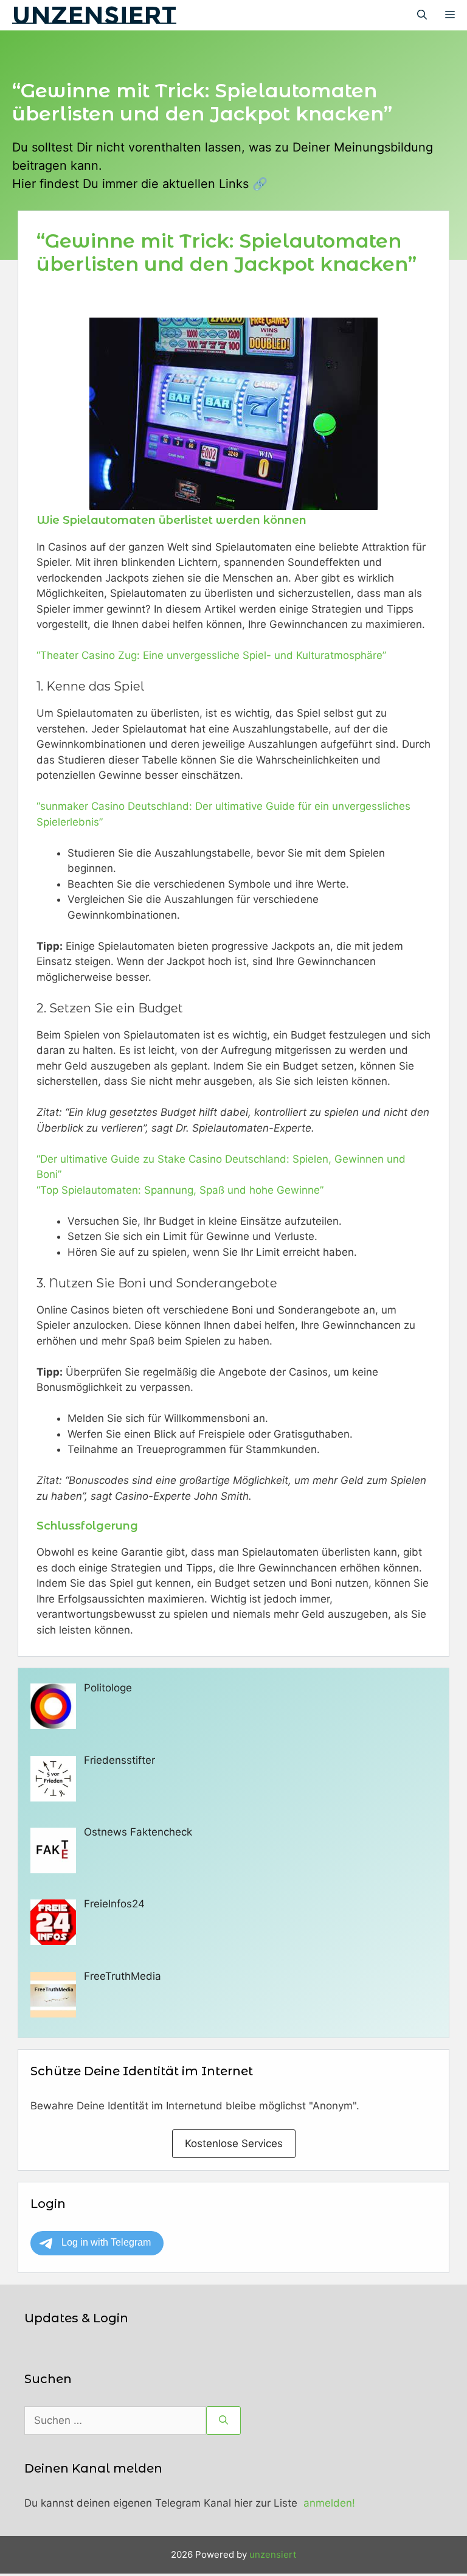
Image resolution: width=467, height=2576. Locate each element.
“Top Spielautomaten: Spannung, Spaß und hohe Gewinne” (180, 1190)
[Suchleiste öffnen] (422, 15)
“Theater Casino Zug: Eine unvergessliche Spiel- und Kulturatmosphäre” (211, 655)
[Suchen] (223, 2421)
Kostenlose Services (234, 2143)
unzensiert (94, 15)
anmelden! (329, 2503)
